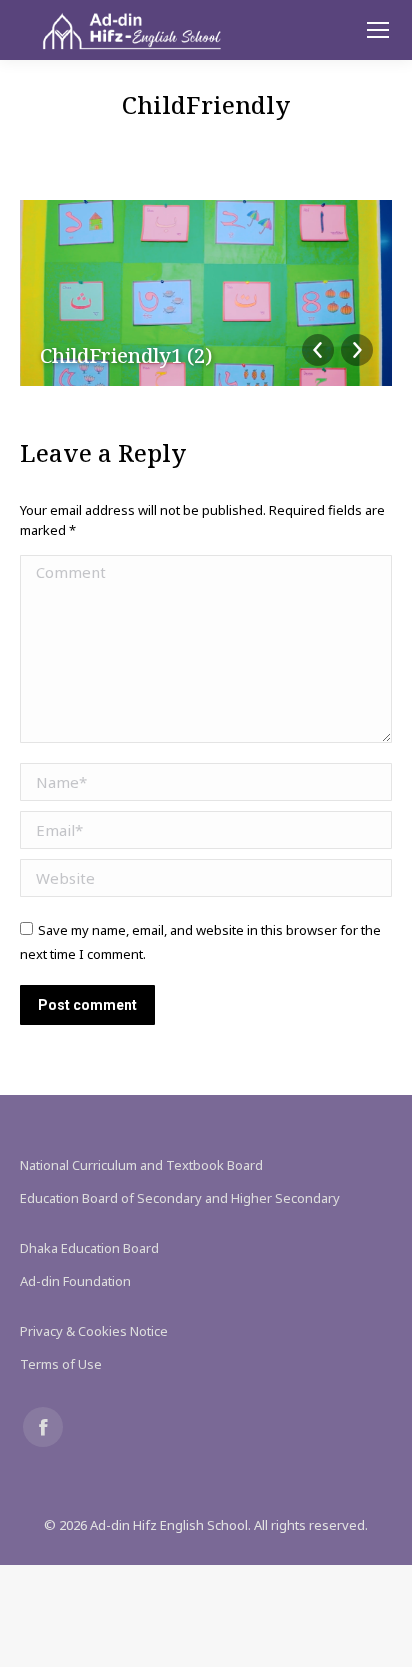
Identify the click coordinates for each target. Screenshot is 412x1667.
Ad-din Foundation (75, 1281)
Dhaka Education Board (89, 1248)
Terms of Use (61, 1364)
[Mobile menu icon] (378, 30)
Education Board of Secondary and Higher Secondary (180, 1198)
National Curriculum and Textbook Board (141, 1165)
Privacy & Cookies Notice (94, 1331)
